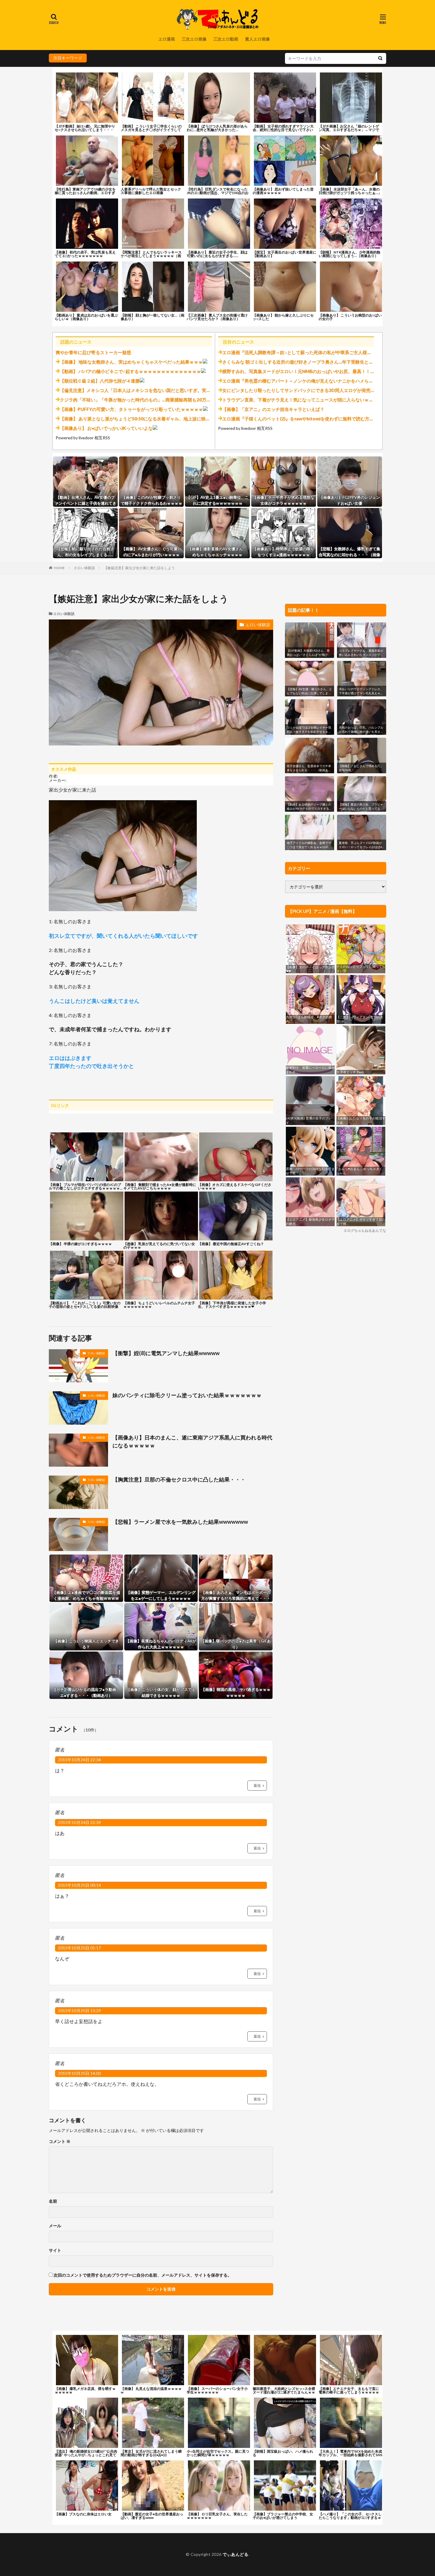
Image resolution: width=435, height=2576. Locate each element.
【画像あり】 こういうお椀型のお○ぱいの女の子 (350, 317)
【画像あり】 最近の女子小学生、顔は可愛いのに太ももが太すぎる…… (217, 254)
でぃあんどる (235, 2554)
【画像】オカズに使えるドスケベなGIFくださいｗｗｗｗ (235, 1186)
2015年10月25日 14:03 (79, 2073)
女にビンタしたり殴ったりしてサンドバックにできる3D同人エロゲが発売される (303, 390)
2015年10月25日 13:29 (79, 2011)
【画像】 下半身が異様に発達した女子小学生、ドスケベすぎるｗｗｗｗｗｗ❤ (232, 1305)
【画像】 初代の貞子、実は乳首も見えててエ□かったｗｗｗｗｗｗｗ (85, 254)
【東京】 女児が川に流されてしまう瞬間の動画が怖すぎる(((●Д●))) (151, 2453)
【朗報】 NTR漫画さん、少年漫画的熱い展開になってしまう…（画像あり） (349, 254)
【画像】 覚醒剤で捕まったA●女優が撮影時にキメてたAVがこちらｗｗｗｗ (160, 1186)
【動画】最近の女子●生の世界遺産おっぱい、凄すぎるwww (152, 2516)
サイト (55, 2250)
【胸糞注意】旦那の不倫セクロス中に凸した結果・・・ (179, 1479)
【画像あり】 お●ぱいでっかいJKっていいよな (106, 428)
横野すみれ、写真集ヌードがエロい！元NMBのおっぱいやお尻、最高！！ (296, 371)
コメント (60, 2141)
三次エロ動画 (226, 39)
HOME (59, 568)
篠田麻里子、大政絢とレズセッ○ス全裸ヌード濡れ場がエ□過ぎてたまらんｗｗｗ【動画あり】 (284, 2392)
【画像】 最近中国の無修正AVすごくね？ (231, 1244)
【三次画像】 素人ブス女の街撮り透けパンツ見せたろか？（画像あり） (217, 317)
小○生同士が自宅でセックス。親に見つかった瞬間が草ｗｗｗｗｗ (218, 2453)
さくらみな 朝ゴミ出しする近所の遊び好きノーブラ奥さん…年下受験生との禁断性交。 (309, 362)
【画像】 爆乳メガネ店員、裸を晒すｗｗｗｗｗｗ (85, 2390)
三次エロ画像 (194, 39)
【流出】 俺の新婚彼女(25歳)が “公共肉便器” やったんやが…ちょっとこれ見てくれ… (86, 2455)
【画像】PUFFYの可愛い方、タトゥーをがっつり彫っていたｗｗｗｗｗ (131, 409)
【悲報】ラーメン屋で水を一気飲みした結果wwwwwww (180, 1522)
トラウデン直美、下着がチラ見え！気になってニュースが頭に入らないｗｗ (298, 400)
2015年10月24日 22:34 (79, 1760)
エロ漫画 (167, 39)
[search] (380, 58)
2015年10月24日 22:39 (79, 1822)
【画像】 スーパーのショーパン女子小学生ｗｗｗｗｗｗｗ (217, 2390)
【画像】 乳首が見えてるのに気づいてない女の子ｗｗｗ (159, 1245)
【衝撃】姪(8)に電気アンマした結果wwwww (166, 1353)
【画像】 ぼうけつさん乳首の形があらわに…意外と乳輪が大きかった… (217, 128)
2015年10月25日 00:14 (79, 1885)
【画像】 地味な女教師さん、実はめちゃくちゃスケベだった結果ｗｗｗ (131, 362)
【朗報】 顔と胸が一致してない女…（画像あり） (153, 317)
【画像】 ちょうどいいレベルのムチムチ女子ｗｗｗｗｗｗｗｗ (159, 1305)
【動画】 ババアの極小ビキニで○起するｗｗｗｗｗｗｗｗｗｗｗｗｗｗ (130, 371)
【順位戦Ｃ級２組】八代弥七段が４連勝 (100, 381)
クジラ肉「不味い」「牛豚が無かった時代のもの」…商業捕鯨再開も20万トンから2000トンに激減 (158, 400)
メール (55, 2226)
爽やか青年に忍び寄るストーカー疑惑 (93, 352)
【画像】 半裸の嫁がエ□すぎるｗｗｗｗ (80, 1244)
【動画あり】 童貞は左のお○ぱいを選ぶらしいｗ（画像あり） (86, 317)
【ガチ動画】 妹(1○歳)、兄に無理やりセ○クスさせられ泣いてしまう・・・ (85, 128)
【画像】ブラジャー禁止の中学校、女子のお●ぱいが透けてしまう (283, 2516)
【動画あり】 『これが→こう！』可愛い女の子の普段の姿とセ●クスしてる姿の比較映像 (85, 1305)
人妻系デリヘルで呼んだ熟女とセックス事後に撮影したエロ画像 (151, 191)
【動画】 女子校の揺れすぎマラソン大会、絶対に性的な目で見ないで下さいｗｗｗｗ (283, 130)
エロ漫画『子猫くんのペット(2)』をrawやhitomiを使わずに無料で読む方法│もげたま (308, 419)
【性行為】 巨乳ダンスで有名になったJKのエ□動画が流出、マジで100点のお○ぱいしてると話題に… (218, 193)
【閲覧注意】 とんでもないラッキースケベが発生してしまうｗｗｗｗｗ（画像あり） (151, 256)
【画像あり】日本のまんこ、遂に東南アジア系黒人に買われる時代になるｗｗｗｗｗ (192, 1441)
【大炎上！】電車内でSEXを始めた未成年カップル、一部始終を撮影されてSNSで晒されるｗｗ (351, 2455)
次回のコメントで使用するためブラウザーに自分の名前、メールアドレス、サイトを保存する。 (143, 2275)
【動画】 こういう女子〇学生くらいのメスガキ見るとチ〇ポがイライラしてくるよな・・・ (151, 130)
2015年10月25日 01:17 (79, 1948)
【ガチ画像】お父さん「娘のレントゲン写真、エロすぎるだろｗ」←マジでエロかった (349, 130)
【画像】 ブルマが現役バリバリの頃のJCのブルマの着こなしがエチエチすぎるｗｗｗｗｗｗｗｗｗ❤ (86, 1186)
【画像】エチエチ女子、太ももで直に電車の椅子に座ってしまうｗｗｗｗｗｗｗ (349, 2392)
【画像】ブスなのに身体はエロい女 (83, 2514)
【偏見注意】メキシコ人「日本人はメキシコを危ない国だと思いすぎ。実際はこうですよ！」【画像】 (162, 390)
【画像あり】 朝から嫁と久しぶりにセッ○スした (283, 317)
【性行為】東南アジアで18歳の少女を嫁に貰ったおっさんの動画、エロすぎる (85, 193)
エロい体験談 (84, 568)
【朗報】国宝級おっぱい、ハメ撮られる (283, 2453)
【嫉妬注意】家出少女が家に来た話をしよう (139, 568)
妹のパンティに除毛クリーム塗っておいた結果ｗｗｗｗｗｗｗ (187, 1395)
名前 (53, 2201)
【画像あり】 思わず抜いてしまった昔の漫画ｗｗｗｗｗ (283, 191)
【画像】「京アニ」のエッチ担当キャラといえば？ (273, 409)
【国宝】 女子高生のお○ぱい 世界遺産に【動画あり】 (285, 254)
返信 (257, 1785)
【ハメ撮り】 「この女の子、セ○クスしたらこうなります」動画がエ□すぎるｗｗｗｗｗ (350, 2518)
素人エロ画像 (257, 39)
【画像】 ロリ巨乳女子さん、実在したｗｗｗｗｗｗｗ (217, 2516)
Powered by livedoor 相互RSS (83, 438)
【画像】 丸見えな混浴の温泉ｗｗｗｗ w (151, 2390)
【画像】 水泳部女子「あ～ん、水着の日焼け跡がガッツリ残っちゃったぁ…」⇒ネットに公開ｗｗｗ (350, 193)
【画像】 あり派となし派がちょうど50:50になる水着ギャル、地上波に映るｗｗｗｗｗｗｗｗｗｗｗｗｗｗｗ (168, 419)
